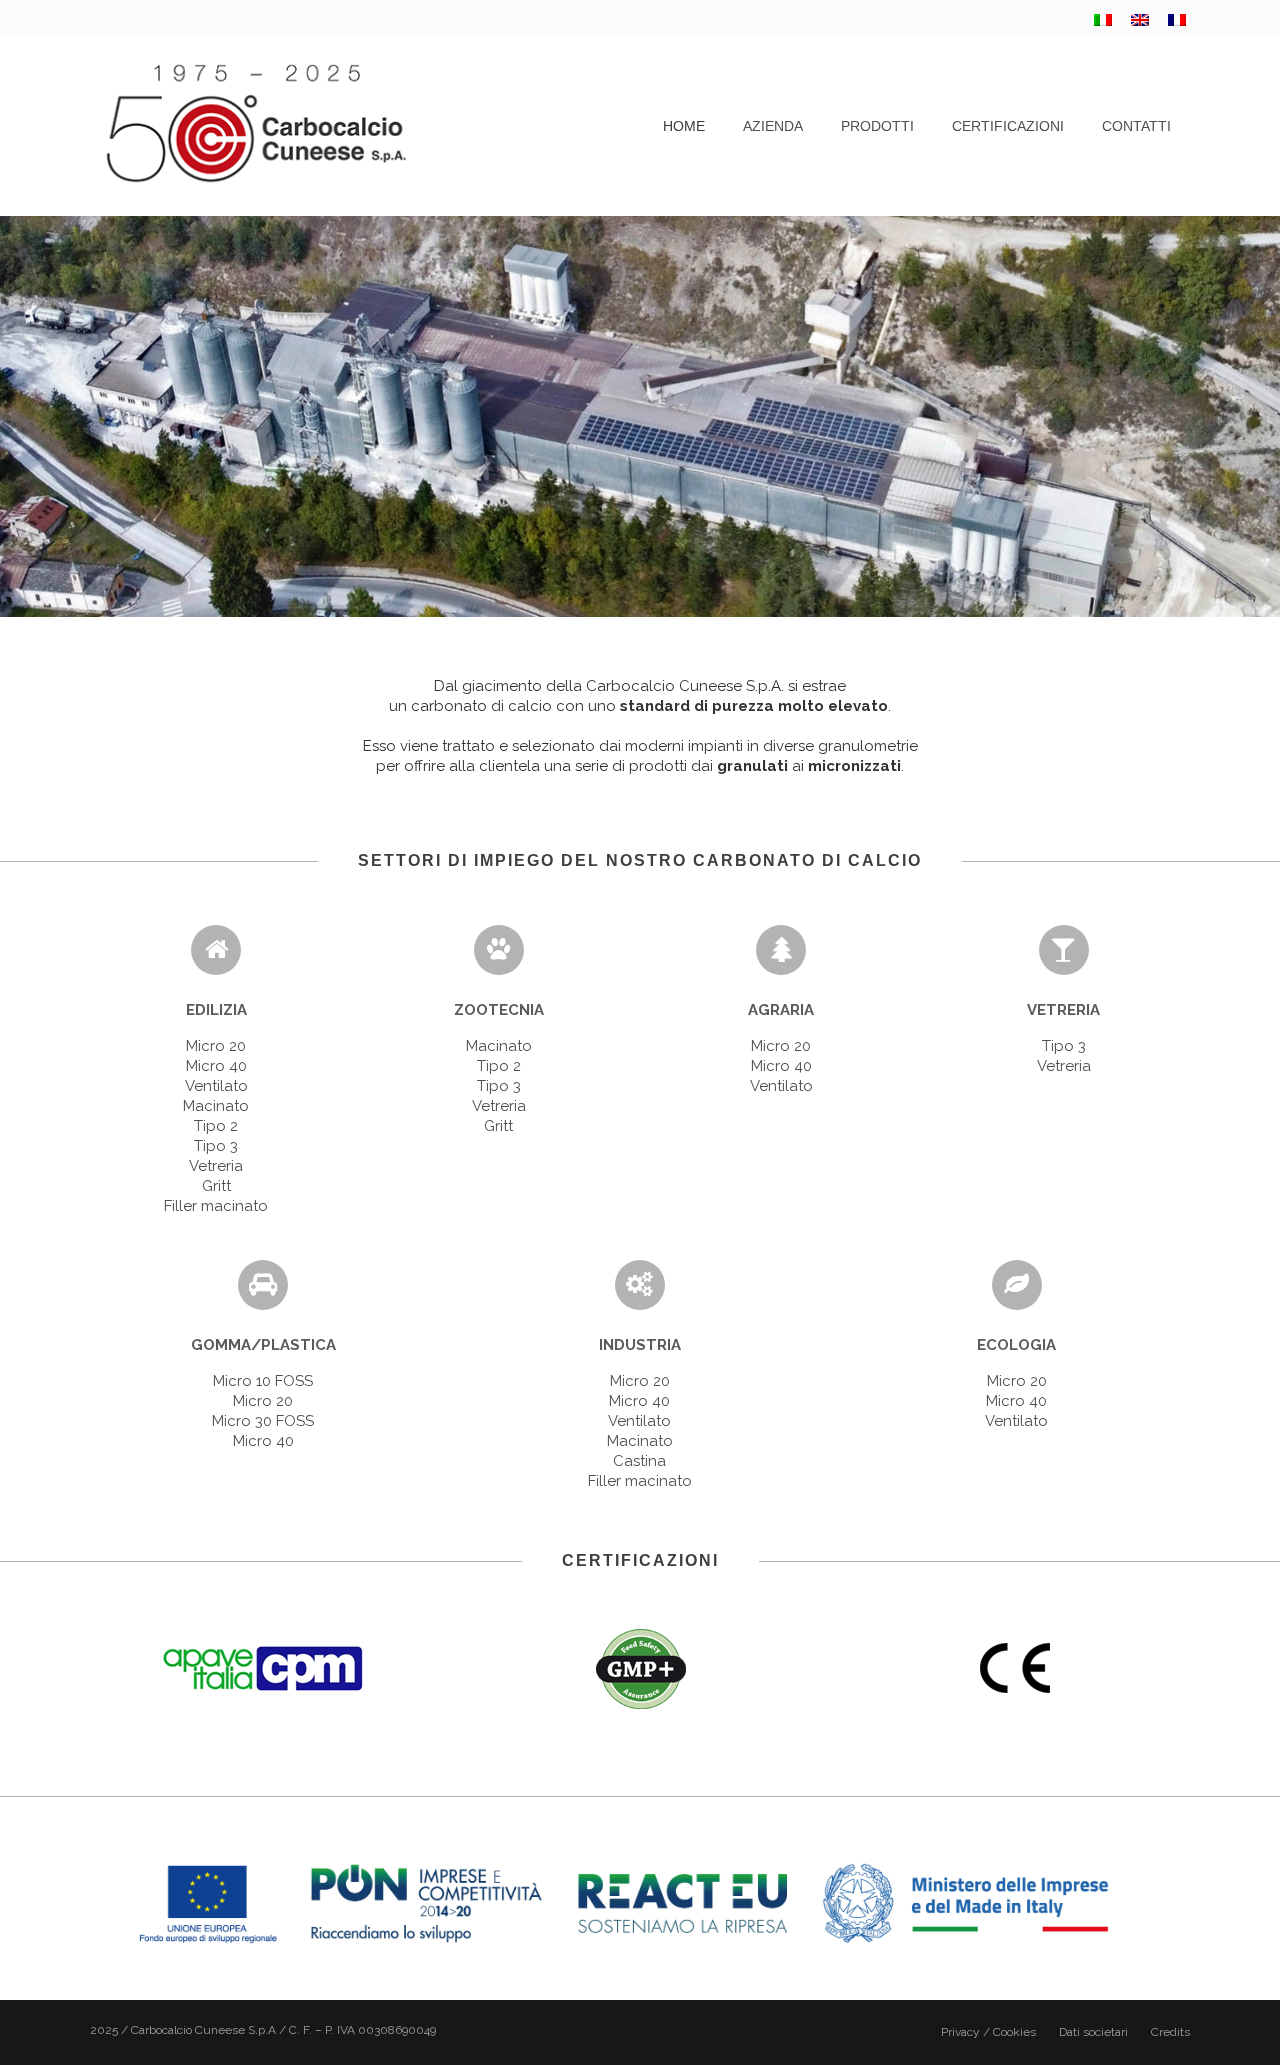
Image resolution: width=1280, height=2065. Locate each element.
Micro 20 (216, 1046)
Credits (1170, 2032)
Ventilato (216, 1086)
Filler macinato (216, 1206)
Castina (639, 1461)
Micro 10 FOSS (263, 1381)
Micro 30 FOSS (263, 1421)
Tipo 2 (216, 1126)
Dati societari (1093, 2032)
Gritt (216, 1186)
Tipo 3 (216, 1146)
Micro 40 (216, 1066)
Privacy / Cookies (988, 2032)
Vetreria (216, 1166)
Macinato (216, 1106)
